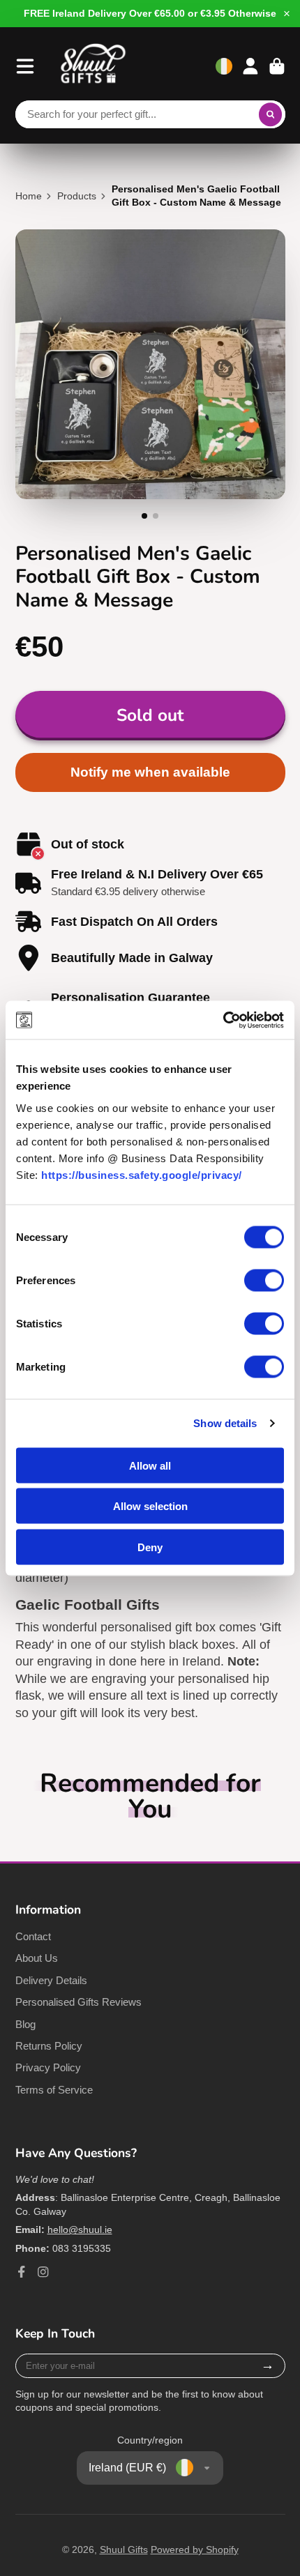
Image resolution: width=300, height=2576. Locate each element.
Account (250, 66)
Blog (25, 2024)
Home (29, 196)
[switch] (264, 1280)
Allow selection (150, 1506)
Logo (93, 66)
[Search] (271, 114)
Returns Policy (49, 2046)
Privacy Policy (48, 2067)
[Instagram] (43, 2272)
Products (77, 196)
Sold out (150, 715)
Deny (150, 1547)
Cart (277, 66)
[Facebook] (22, 2272)
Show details (225, 1423)
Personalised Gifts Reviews (78, 2002)
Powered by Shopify (195, 2550)
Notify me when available (150, 772)
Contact (33, 1936)
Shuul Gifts (124, 2550)
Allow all (150, 1465)
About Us (37, 1958)
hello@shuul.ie (80, 2230)
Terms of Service (54, 2090)
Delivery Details (51, 1980)
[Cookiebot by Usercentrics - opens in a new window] (223, 1020)
